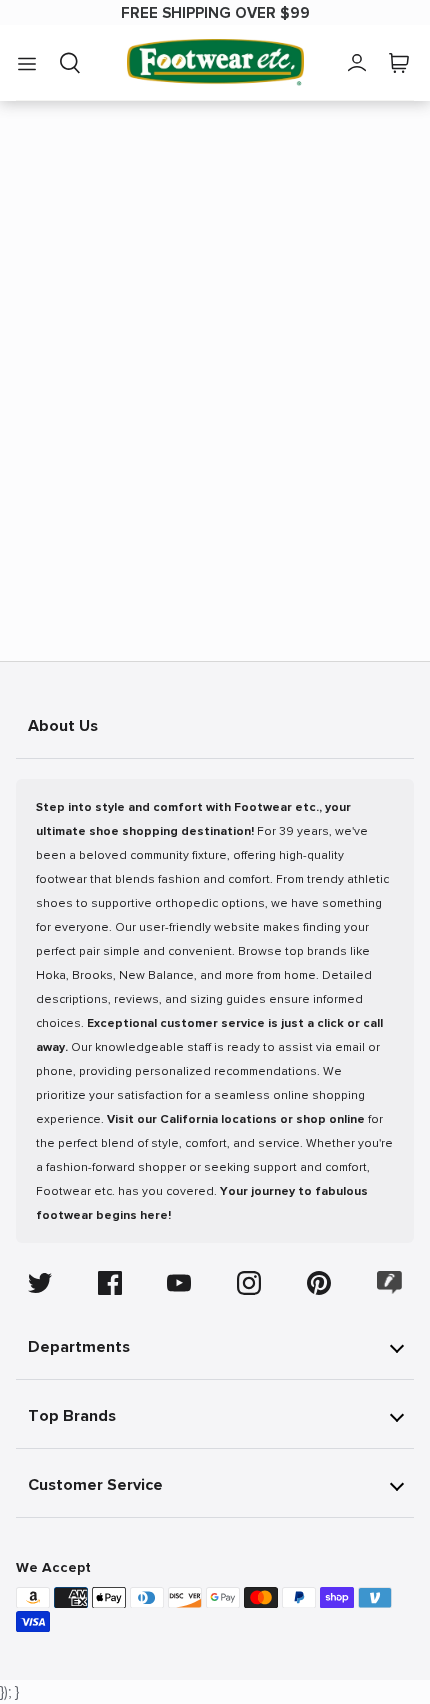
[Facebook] (110, 1283)
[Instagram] (249, 1283)
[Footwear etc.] (215, 62)
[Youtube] (179, 1283)
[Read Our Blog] (390, 1282)
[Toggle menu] (27, 63)
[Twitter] (40, 1283)
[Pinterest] (319, 1283)
